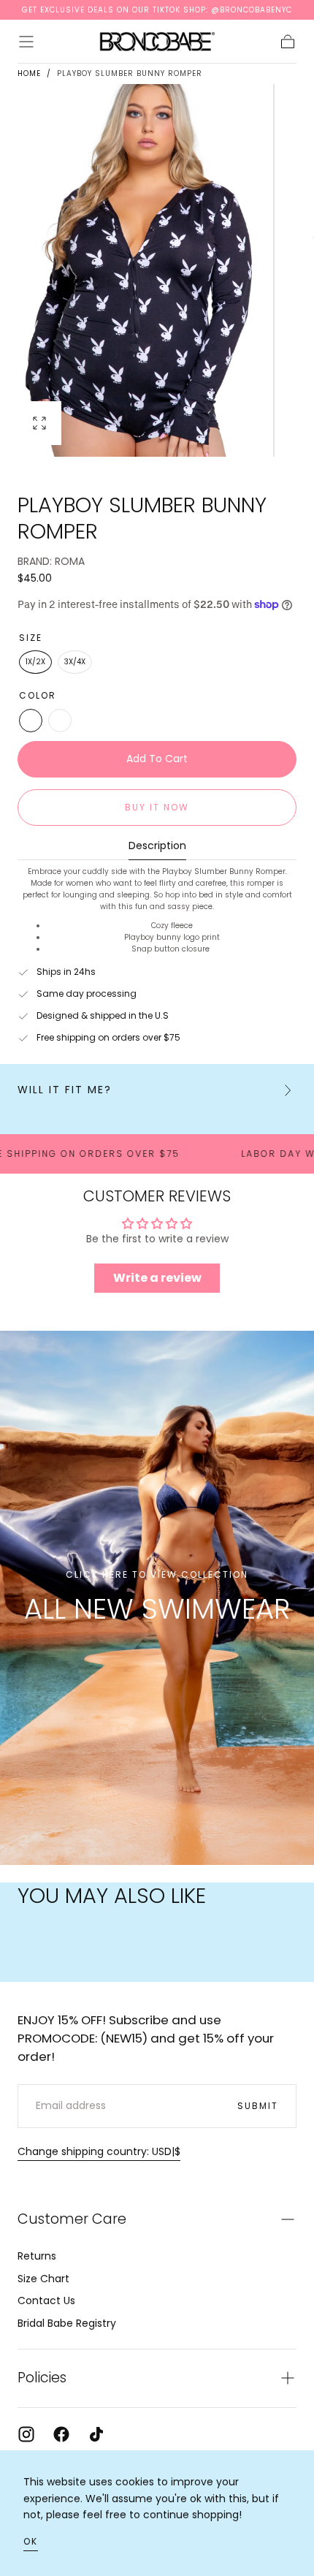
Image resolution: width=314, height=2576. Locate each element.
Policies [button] (42, 2378)
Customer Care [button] (72, 2219)
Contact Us (46, 2300)
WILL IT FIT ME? (65, 1090)
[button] (26, 42)
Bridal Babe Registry (67, 2323)
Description (157, 847)
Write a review (157, 1278)
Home (29, 73)
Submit (258, 2106)
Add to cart (157, 759)
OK (31, 2541)
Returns (37, 2256)
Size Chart (43, 2279)
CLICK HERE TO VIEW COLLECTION (157, 1575)
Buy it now (157, 807)
